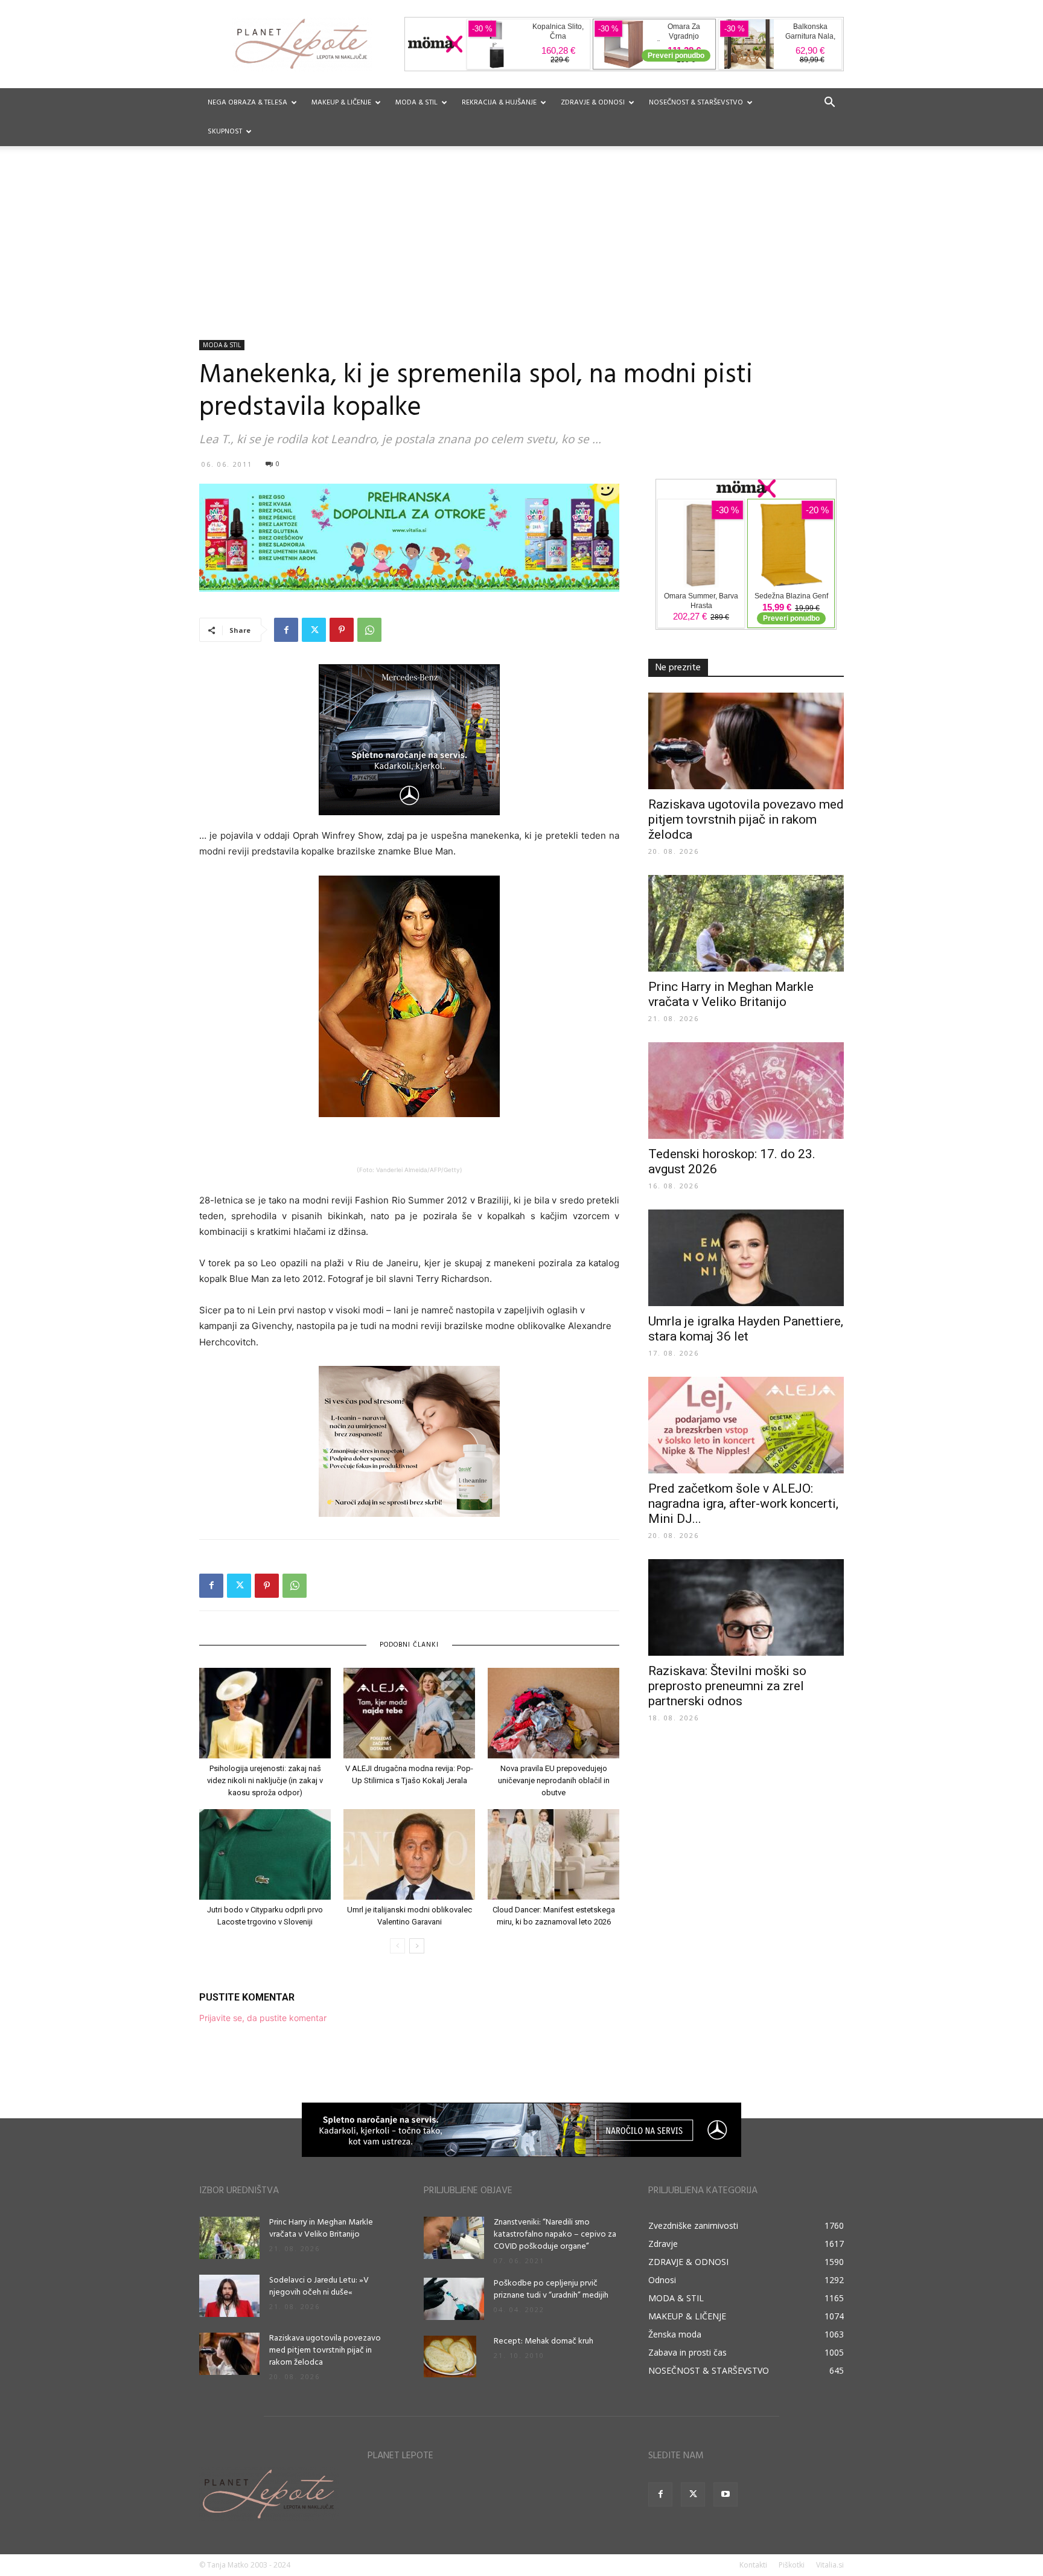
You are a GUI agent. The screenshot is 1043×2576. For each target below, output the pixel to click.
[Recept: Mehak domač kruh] (450, 2357)
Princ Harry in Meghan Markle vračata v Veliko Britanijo (731, 994)
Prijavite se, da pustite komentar (263, 2018)
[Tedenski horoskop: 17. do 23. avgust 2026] (746, 1091)
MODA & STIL (416, 103)
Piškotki (792, 2565)
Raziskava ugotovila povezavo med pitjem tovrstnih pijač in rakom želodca (746, 819)
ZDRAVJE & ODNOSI (593, 103)
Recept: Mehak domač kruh (544, 2341)
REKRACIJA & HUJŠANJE (499, 103)
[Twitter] (314, 630)
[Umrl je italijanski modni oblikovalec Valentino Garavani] (409, 1854)
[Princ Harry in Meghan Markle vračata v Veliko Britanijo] (746, 923)
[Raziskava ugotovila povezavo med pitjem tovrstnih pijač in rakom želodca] (746, 741)
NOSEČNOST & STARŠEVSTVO (696, 103)
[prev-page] (397, 1946)
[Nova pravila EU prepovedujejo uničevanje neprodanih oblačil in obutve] (553, 1713)
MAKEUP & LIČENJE (341, 103)
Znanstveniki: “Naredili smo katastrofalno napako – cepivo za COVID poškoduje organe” (555, 2235)
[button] (829, 104)
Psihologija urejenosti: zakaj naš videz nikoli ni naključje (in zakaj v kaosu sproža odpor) (265, 1780)
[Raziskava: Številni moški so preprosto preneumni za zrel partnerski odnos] (746, 1607)
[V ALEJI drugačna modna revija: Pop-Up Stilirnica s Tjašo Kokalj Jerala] (409, 1713)
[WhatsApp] (369, 630)
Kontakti (753, 2565)
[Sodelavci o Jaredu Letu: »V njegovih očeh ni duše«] (229, 2296)
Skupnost (225, 132)
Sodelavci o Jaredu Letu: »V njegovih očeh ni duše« (319, 2286)
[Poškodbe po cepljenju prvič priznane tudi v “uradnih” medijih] (454, 2299)
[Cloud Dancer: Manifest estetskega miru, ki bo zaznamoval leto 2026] (553, 1854)
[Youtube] (726, 2494)
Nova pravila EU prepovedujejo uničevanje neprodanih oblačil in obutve (554, 1780)
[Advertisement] (521, 249)
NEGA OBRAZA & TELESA (247, 103)
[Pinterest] (342, 630)
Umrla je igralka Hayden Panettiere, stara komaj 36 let (746, 1329)
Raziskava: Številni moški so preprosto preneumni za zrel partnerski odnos (727, 1686)
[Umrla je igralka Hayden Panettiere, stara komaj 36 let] (746, 1258)
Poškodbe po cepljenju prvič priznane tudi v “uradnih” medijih (551, 2289)
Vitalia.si (830, 2565)
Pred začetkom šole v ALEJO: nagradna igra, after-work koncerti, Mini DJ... (743, 1504)
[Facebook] (286, 630)
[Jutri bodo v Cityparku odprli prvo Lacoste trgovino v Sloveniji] (265, 1854)
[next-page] (417, 1946)
